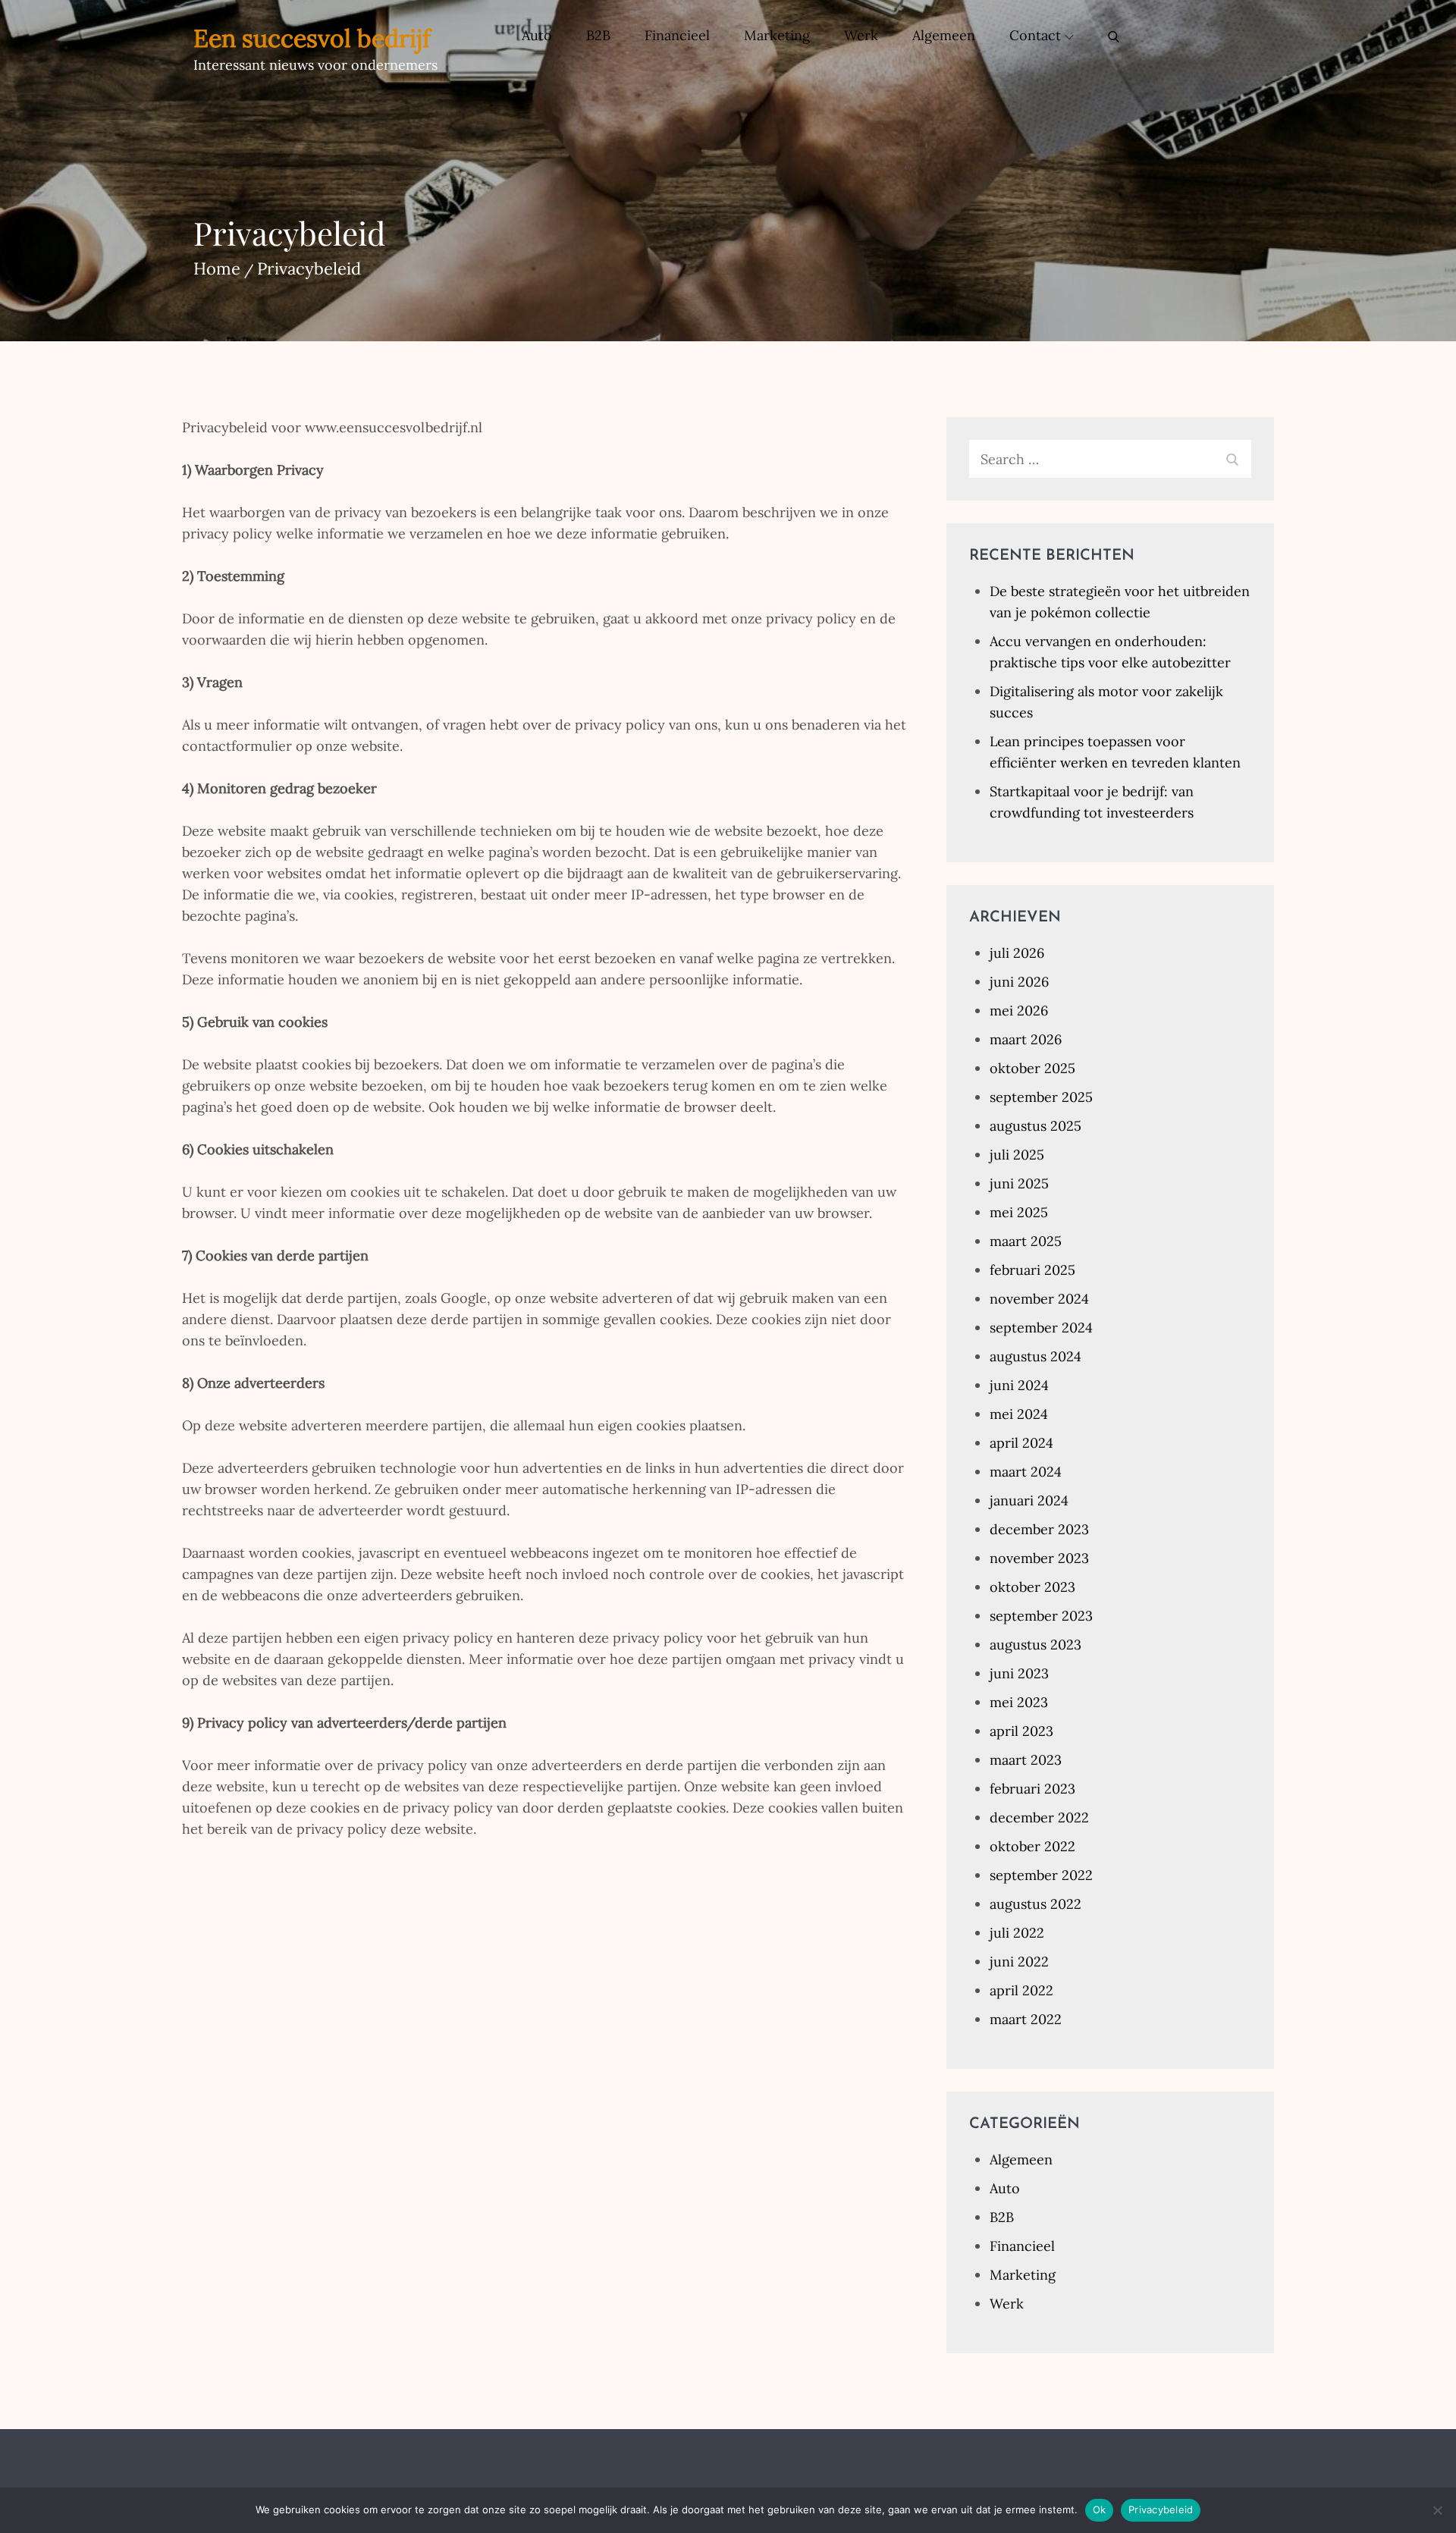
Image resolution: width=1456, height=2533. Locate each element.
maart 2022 (1026, 2019)
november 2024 (1039, 1299)
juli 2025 (1017, 1155)
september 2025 (1041, 1097)
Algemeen (944, 35)
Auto (537, 35)
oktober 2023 (1032, 1587)
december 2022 (1039, 1817)
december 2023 (1039, 1529)
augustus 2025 (1036, 1126)
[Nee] (1437, 2510)
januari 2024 (1029, 1500)
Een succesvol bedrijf (312, 38)
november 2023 (1039, 1558)
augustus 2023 (1036, 1645)
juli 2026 (1017, 953)
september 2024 (1041, 1328)
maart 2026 (1026, 1039)
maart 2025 (1026, 1241)
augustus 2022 (1036, 1904)
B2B (598, 35)
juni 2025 (1019, 1183)
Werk (861, 35)
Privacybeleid (1161, 2509)
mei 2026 (1019, 1011)
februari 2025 (1032, 1270)
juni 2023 (1019, 1673)
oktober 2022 (1032, 1846)
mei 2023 (1019, 1702)
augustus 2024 (1036, 1356)
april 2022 (1021, 1990)
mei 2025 (1019, 1212)
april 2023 (1021, 1731)
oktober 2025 (1032, 1068)
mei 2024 (1019, 1414)
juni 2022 (1019, 1962)
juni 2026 (1019, 982)
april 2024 (1021, 1443)
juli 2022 (1017, 1933)
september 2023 (1041, 1616)
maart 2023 (1026, 1760)
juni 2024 (1019, 1385)
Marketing (777, 35)
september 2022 (1041, 1875)
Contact (1035, 35)
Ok (1100, 2509)
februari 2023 (1032, 1789)
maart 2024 (1026, 1472)
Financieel (677, 35)
